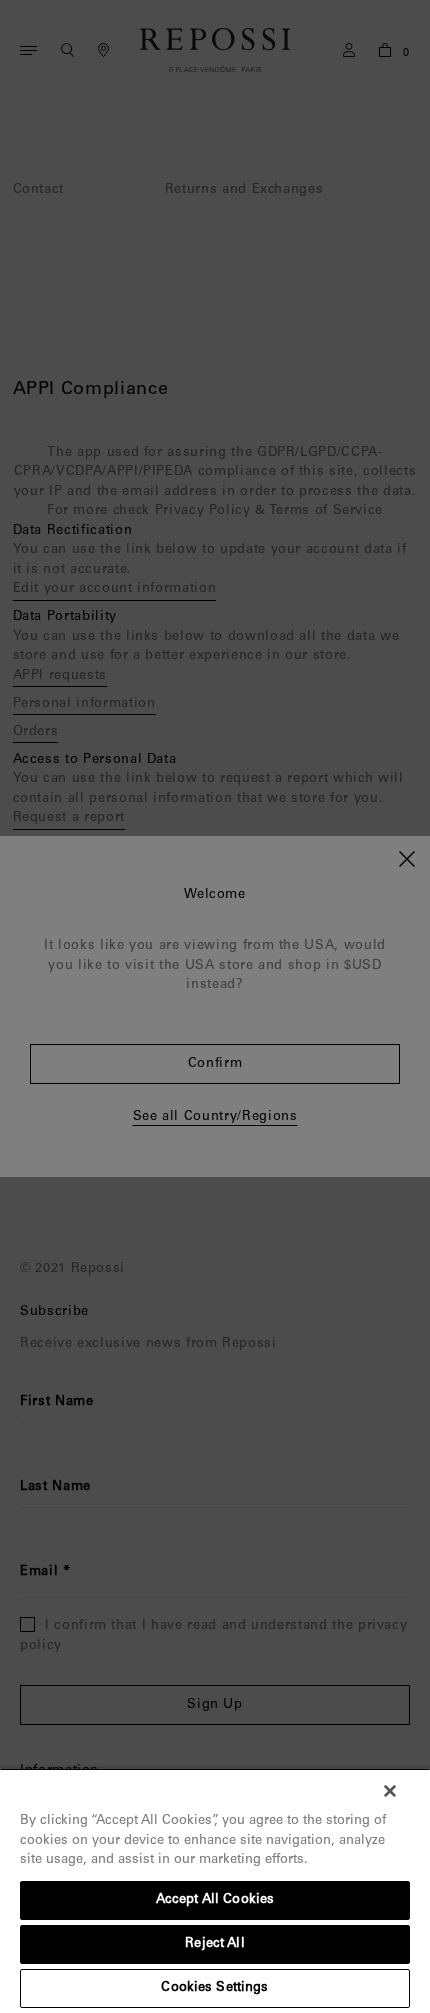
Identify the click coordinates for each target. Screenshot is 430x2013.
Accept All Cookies (215, 1900)
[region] (215, 1890)
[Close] (390, 1791)
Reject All (214, 1944)
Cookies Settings (214, 1988)
